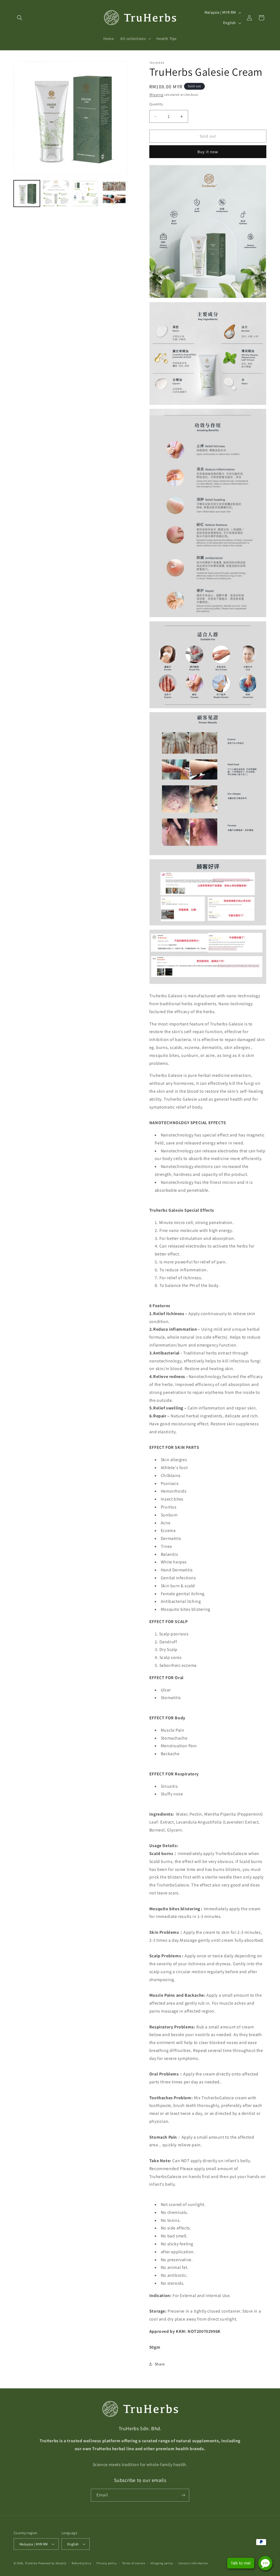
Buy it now (208, 152)
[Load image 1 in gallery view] (27, 193)
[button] (20, 18)
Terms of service (134, 2563)
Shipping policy (162, 2563)
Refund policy (81, 2563)
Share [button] (160, 2364)
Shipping (156, 95)
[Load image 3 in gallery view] (85, 193)
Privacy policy (107, 2563)
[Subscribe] (183, 2495)
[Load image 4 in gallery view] (114, 193)
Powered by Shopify (52, 2563)
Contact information (193, 2563)
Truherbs (31, 2563)
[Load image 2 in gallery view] (56, 193)
